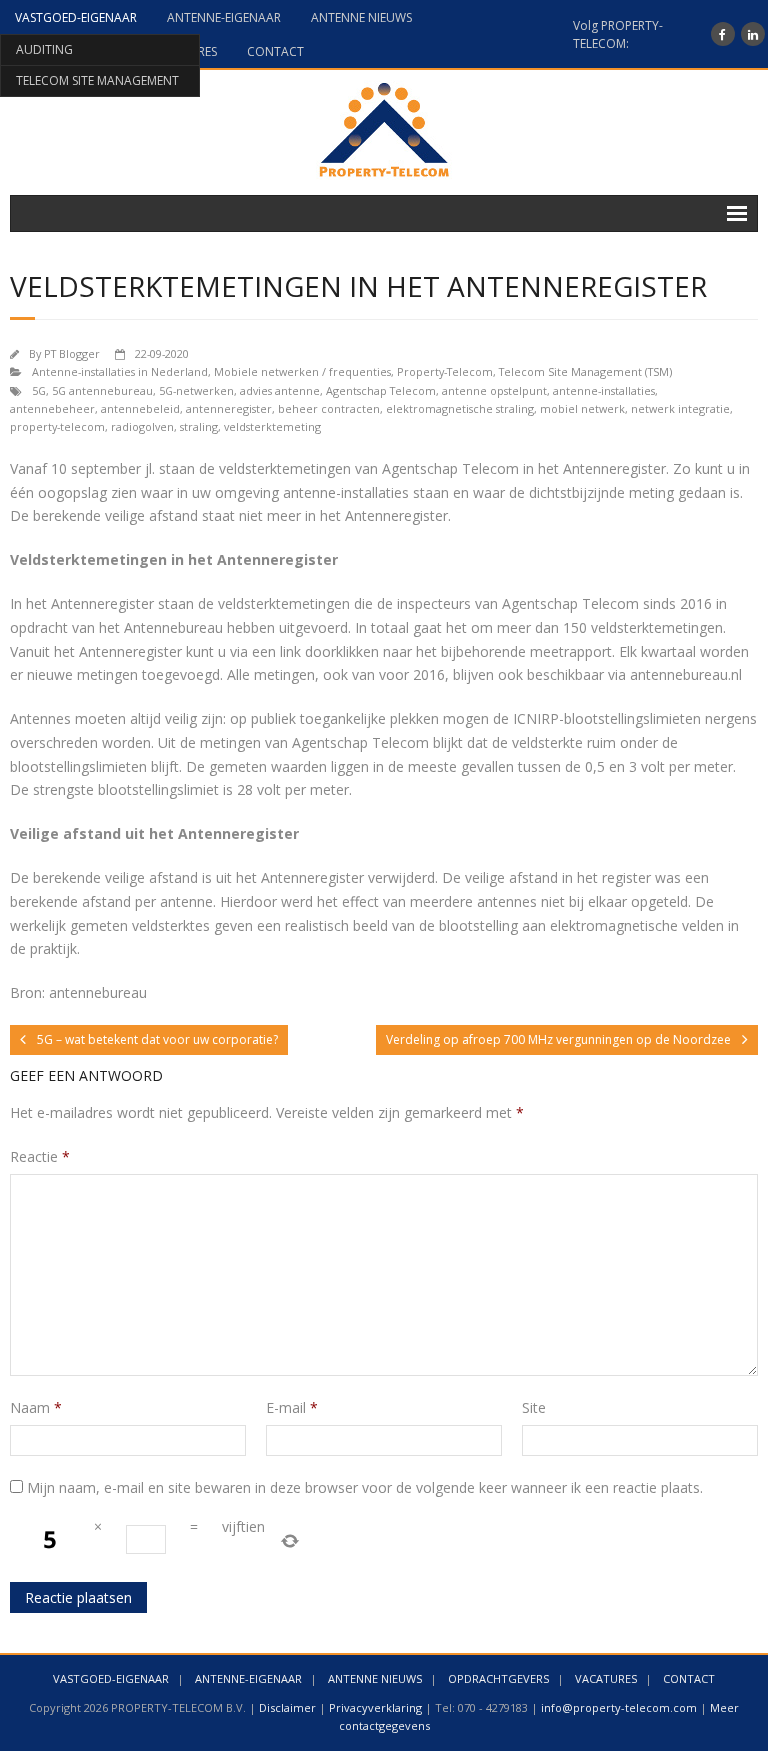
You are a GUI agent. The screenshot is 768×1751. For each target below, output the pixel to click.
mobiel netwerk (582, 408)
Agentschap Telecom (381, 390)
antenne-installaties (604, 390)
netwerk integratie (680, 408)
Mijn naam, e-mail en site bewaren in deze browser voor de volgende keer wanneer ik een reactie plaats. (365, 1487)
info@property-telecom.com (619, 1707)
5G (39, 390)
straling (199, 426)
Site (534, 1407)
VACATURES (606, 1678)
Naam (36, 1407)
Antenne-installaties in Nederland (120, 371)
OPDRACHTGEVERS (498, 1678)
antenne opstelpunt (494, 390)
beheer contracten (329, 408)
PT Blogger (72, 353)
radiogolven (142, 426)
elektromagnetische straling (460, 408)
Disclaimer (287, 1707)
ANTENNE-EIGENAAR (224, 17)
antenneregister (229, 408)
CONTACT (275, 51)
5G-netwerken (196, 390)
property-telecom (57, 426)
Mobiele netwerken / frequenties (302, 371)
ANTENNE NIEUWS (361, 17)
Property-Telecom (445, 371)
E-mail (292, 1407)
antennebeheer (52, 408)
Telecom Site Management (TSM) (585, 371)
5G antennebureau (102, 390)
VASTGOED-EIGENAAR (76, 17)
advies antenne (280, 390)
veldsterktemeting (272, 426)
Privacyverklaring (375, 1707)
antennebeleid (140, 408)
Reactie (40, 1156)
